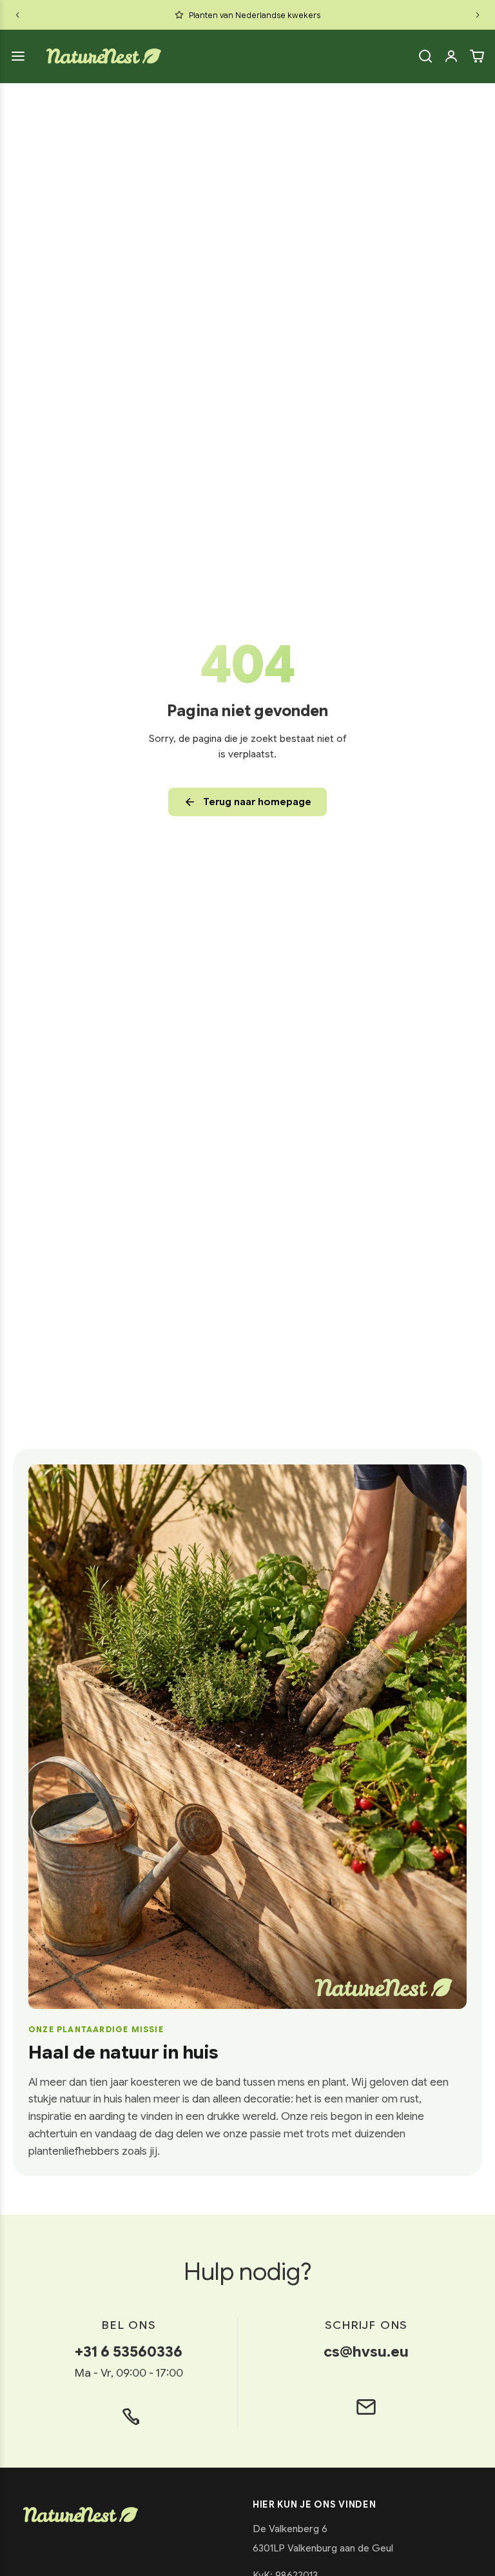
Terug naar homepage (257, 802)
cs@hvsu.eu (366, 2351)
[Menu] (18, 56)
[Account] (451, 56)
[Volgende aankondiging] (478, 15)
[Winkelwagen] (477, 56)
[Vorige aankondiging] (17, 15)
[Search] (425, 56)
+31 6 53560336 (129, 2351)
